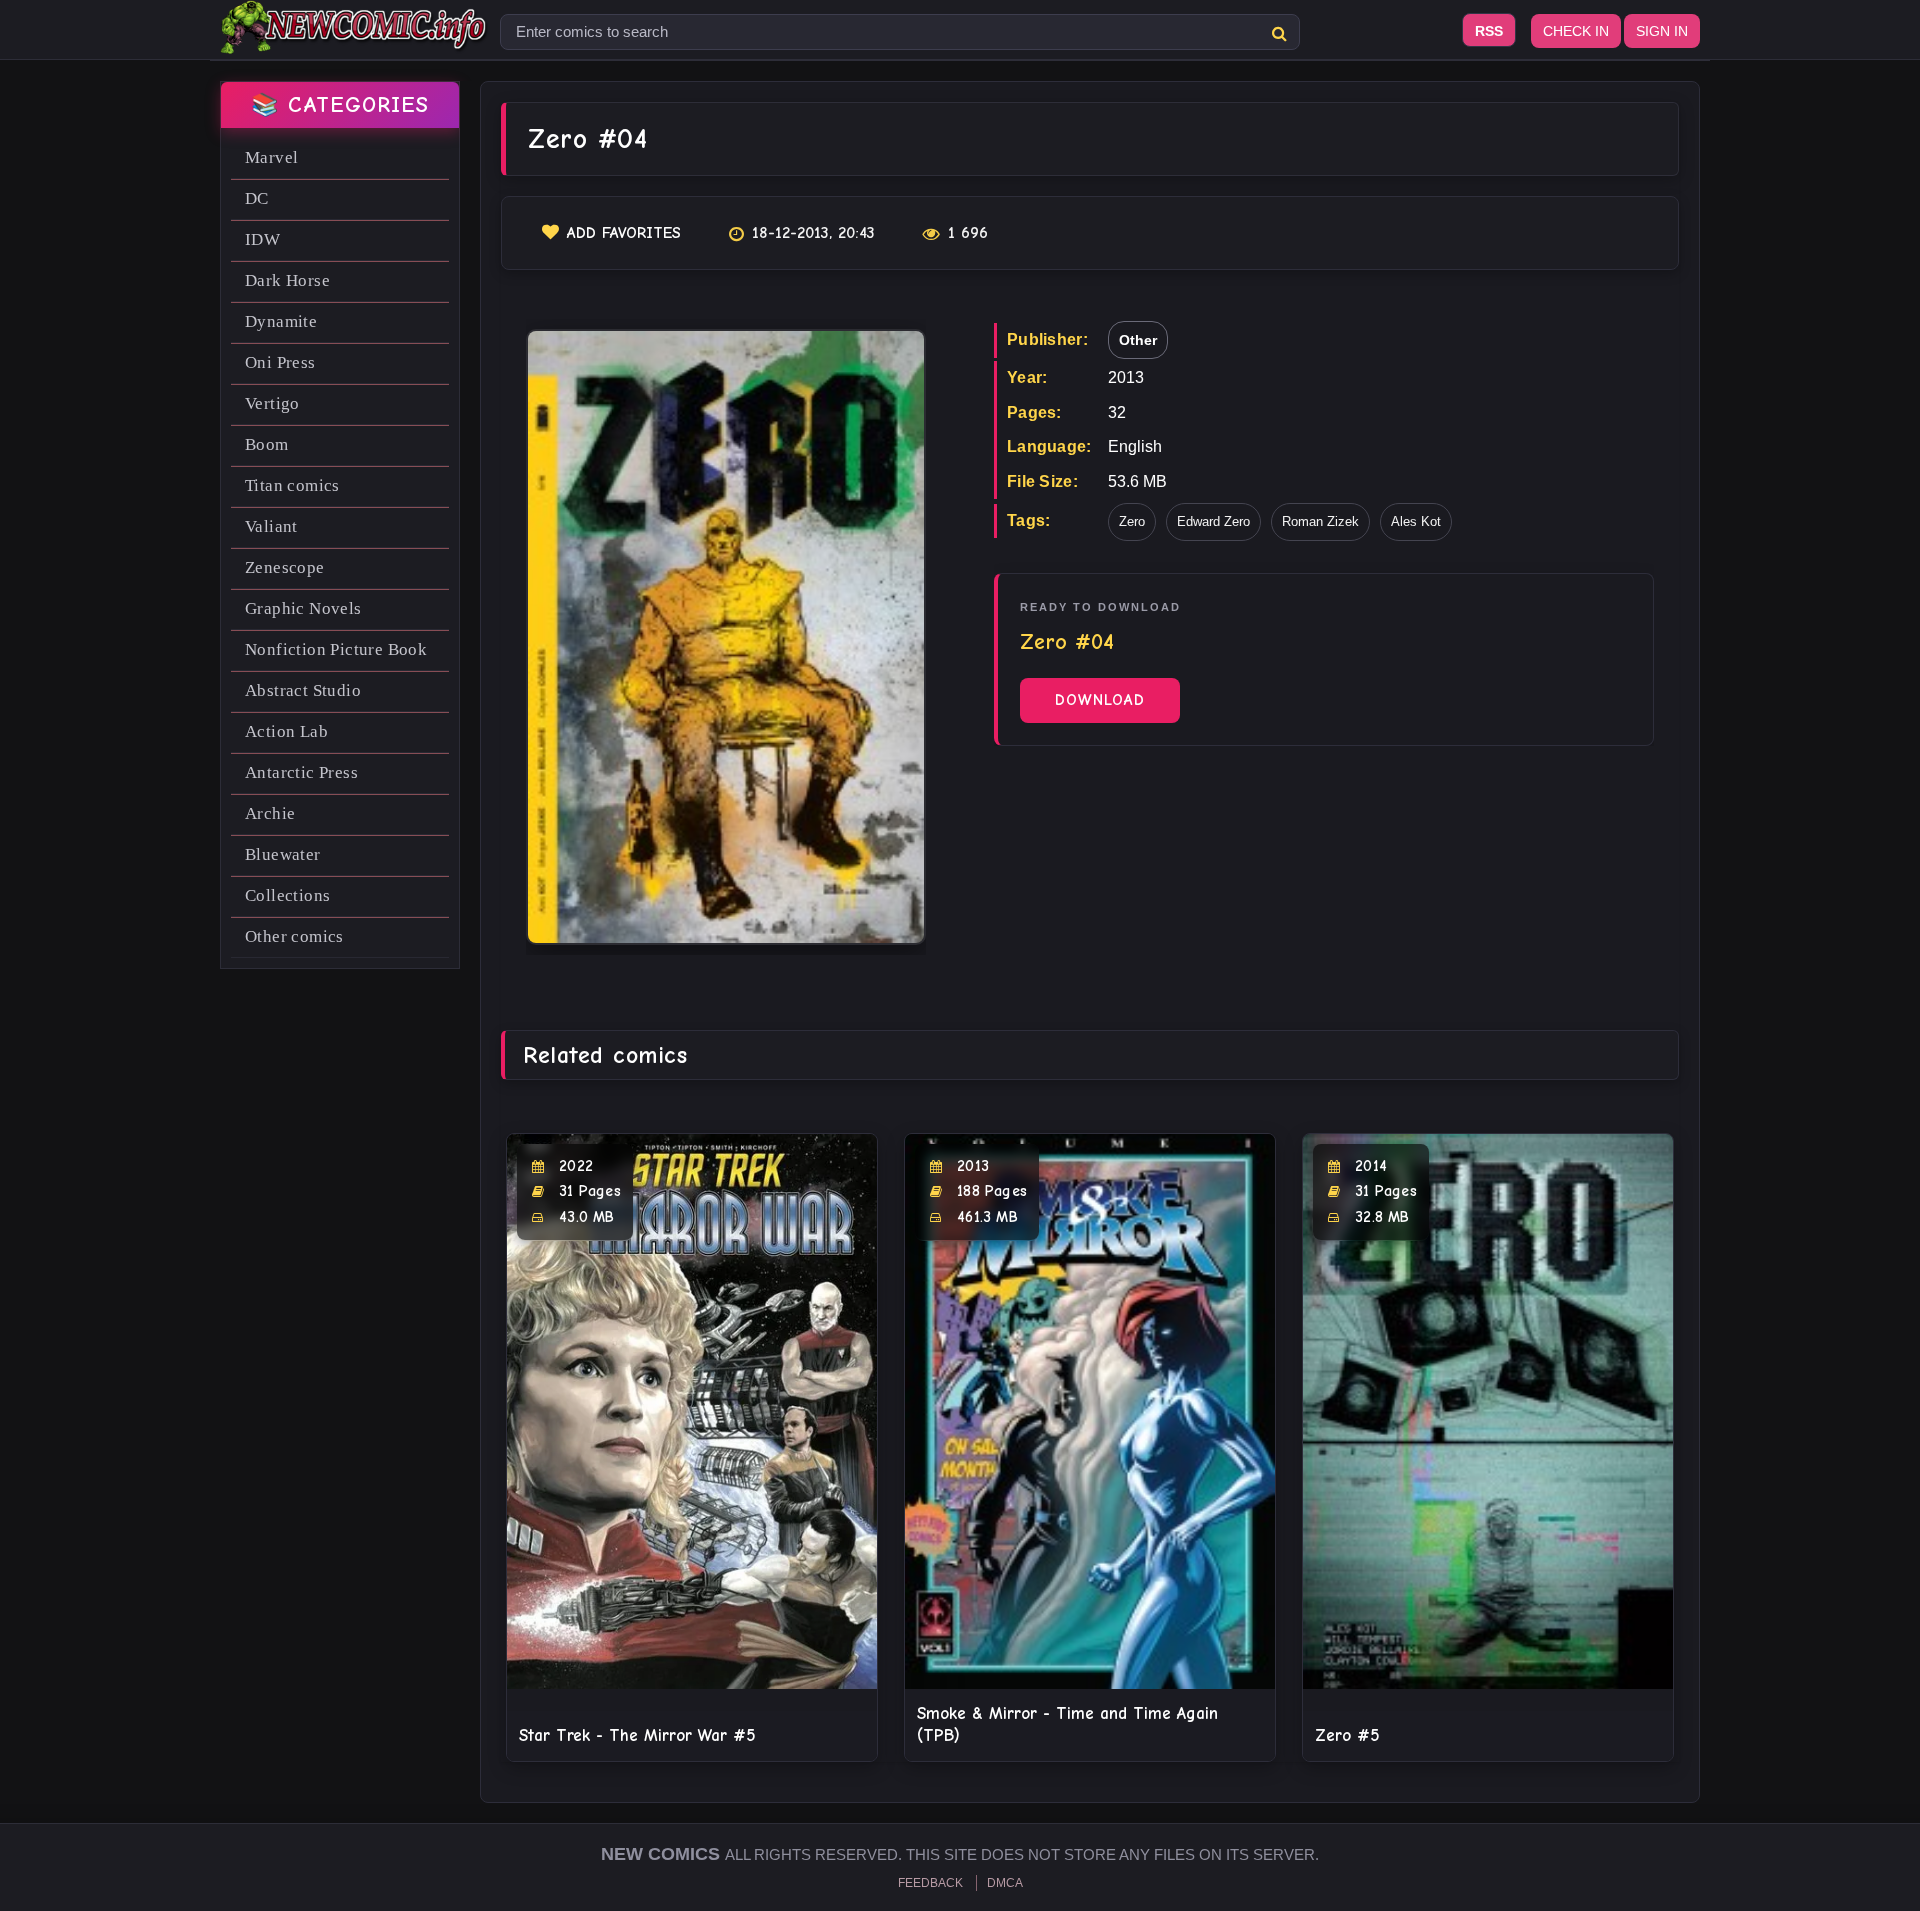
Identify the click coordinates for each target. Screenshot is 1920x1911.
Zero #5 (1347, 1735)
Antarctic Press (301, 772)
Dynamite (281, 321)
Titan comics (292, 485)
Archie (270, 813)
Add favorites (624, 233)
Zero (1132, 521)
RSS (1489, 31)
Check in (1576, 31)
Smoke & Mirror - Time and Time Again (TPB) (1067, 1724)
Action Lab (286, 731)
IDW (262, 239)
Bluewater (283, 854)
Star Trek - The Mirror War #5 (637, 1735)
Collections (287, 895)
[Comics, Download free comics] (355, 40)
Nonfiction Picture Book (336, 649)
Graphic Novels (303, 608)
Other (1138, 340)
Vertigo (272, 403)
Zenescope (285, 567)
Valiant (271, 526)
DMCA (1005, 1883)
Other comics (294, 936)
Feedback (930, 1883)
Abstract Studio (303, 690)
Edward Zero (1213, 521)
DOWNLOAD (1100, 700)
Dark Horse (287, 280)
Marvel (271, 157)
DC (257, 198)
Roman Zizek (1320, 521)
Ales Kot (1416, 521)
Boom (267, 444)
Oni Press (280, 362)
